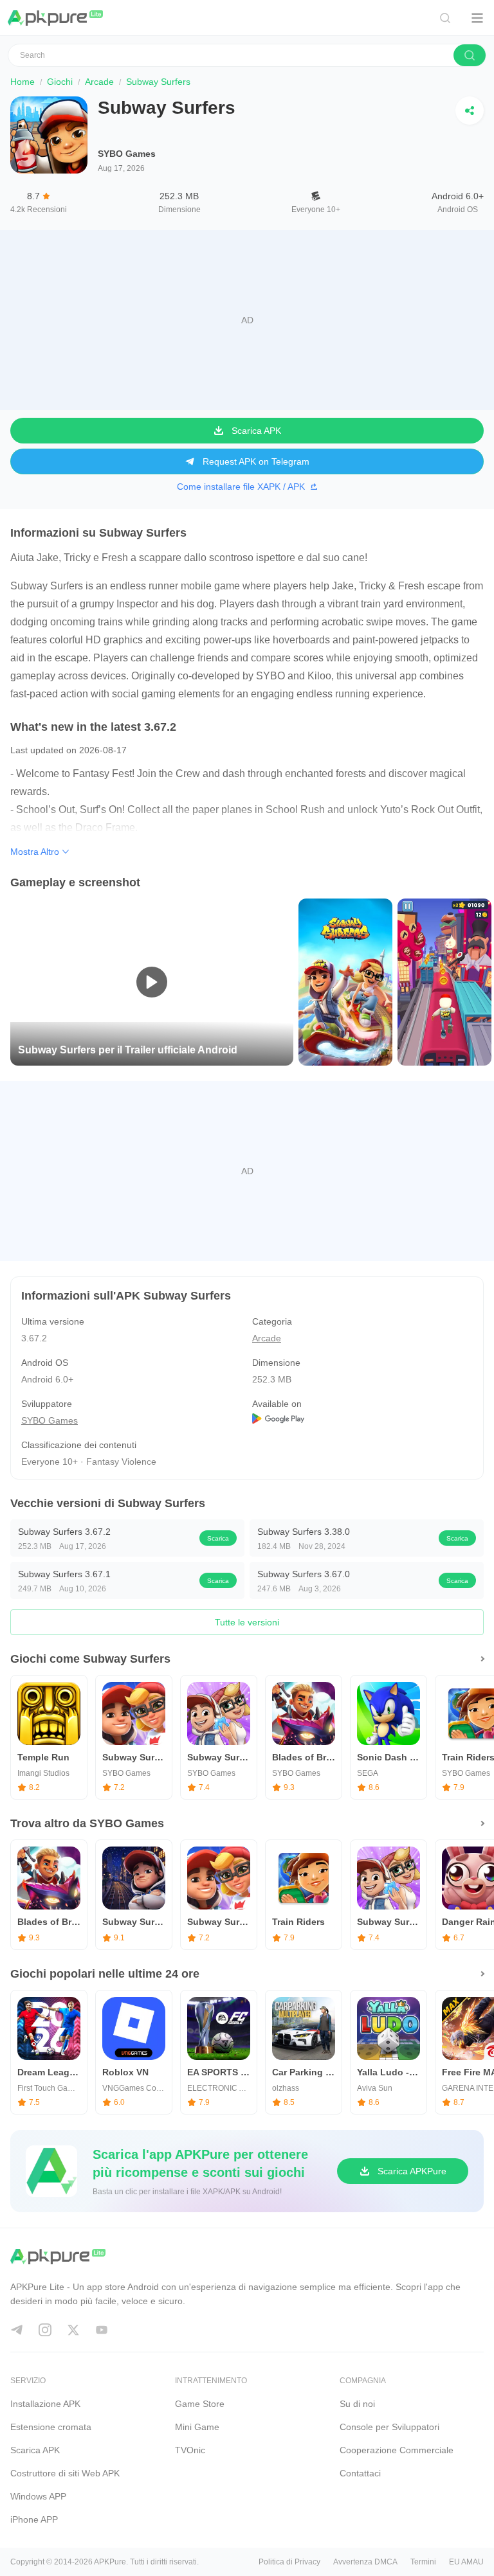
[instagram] (45, 2330)
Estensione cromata (51, 2427)
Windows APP (38, 2496)
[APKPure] (56, 18)
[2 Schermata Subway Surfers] (444, 981)
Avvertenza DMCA (365, 2562)
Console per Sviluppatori (389, 2427)
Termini (423, 2562)
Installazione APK (45, 2404)
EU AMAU (466, 2562)
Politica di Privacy (289, 2562)
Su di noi (357, 2404)
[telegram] (17, 2330)
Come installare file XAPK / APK (241, 487)
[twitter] (73, 2330)
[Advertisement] (247, 320)
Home (23, 82)
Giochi (60, 82)
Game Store (200, 2404)
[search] (470, 55)
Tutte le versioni (247, 1622)
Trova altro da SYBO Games (87, 1823)
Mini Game (197, 2427)
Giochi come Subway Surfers (90, 1659)
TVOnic (190, 2450)
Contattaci (360, 2473)
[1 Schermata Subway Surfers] (345, 981)
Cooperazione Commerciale (397, 2450)
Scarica (218, 1538)
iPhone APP (34, 2519)
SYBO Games (127, 154)
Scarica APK (35, 2450)
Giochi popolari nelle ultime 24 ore (105, 1974)
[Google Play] (362, 1420)
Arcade (99, 82)
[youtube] (102, 2330)
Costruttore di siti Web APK (65, 2473)
